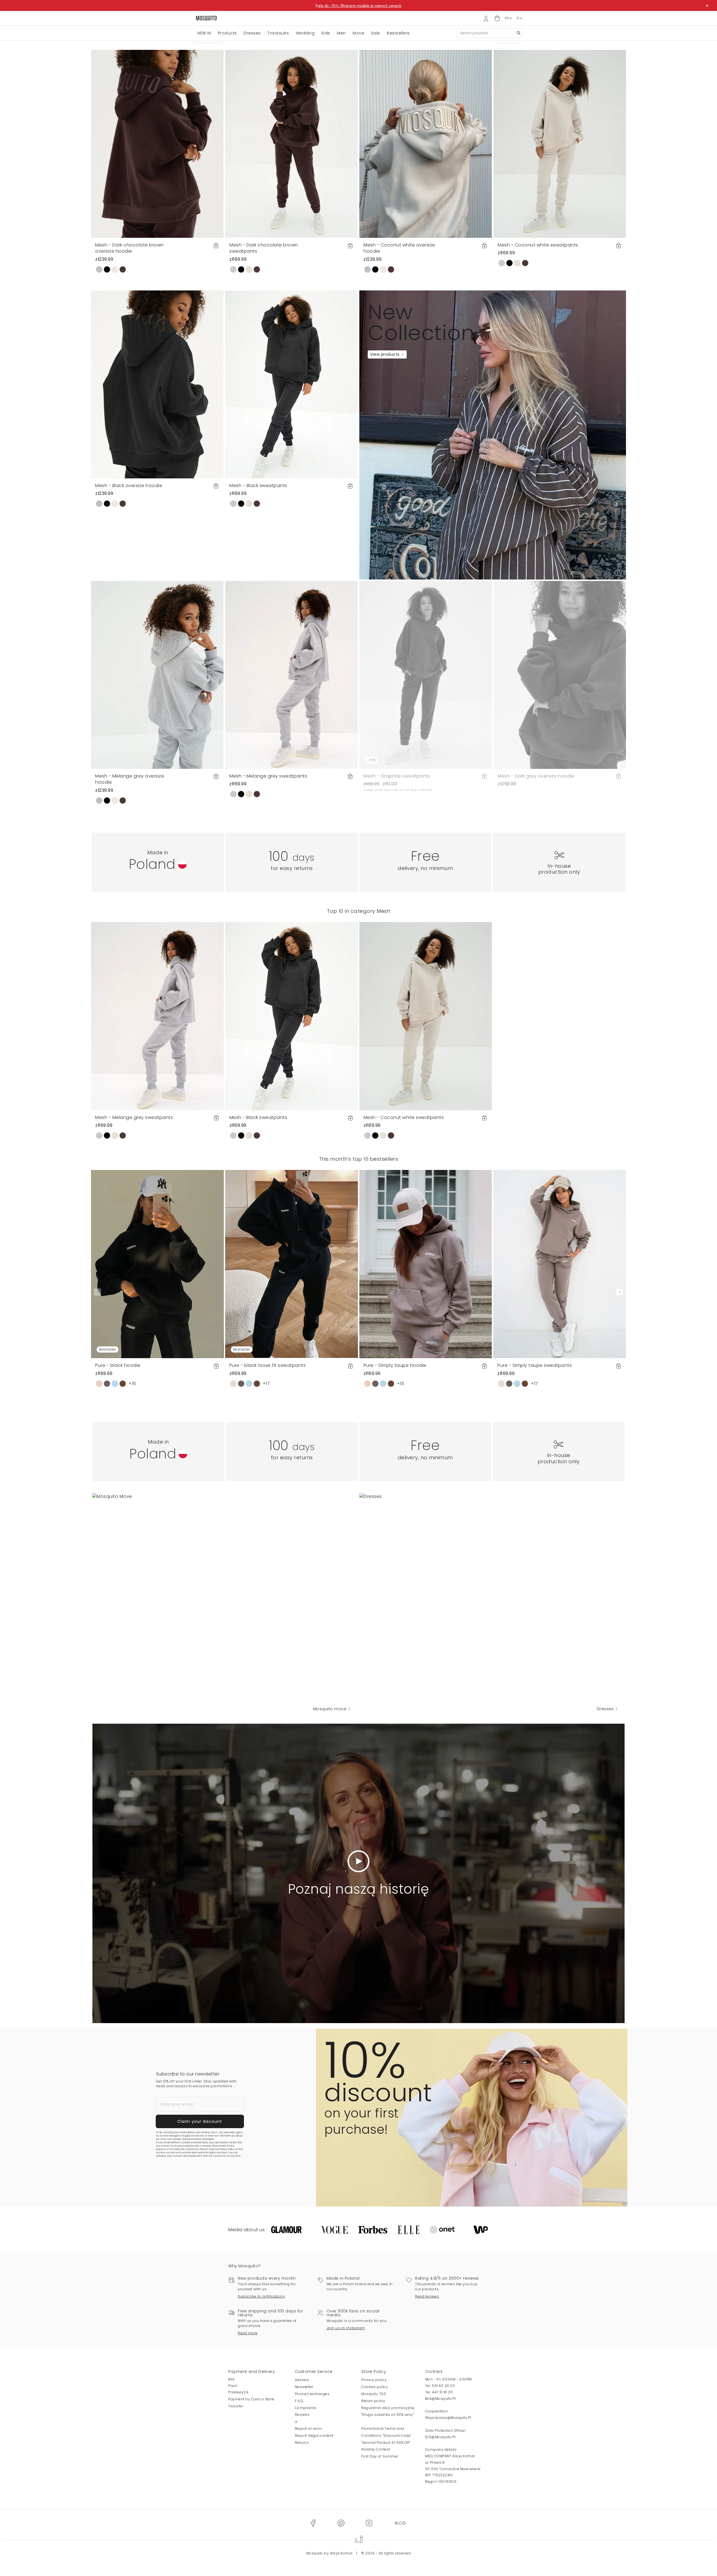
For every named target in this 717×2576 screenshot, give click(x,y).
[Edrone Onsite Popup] (358, 1288)
